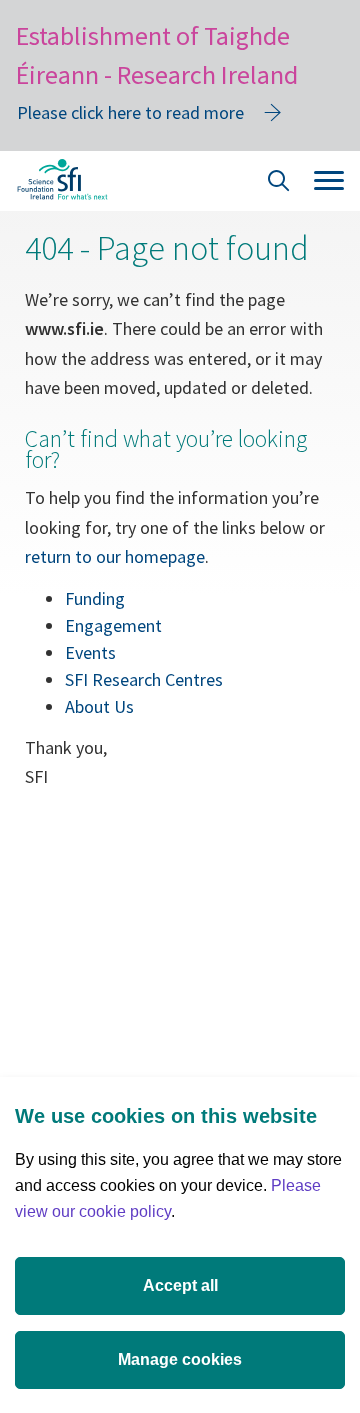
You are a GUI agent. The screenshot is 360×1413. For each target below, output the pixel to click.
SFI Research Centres (144, 679)
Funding (95, 598)
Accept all (180, 1285)
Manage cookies (180, 1359)
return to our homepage (115, 556)
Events (90, 652)
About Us (99, 706)
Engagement (113, 625)
